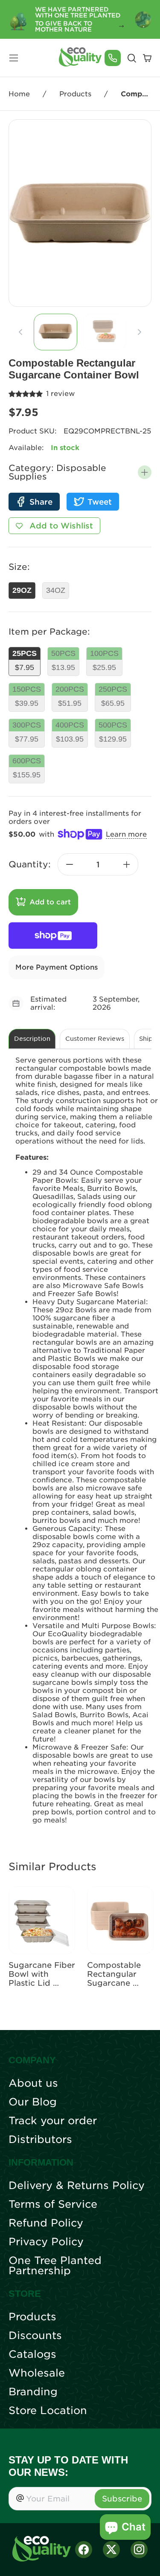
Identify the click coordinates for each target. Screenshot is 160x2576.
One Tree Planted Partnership (55, 2266)
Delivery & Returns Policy (77, 2186)
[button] (145, 472)
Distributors (40, 2140)
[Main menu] (14, 58)
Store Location (48, 2411)
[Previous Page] (20, 332)
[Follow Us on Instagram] (139, 2550)
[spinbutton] (98, 864)
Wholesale (37, 2373)
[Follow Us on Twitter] (111, 2550)
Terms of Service (53, 2204)
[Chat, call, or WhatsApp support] (113, 58)
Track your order (53, 2121)
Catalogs (32, 2354)
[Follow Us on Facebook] (84, 2550)
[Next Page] (140, 332)
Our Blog (33, 2102)
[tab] (55, 332)
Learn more (126, 834)
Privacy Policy (46, 2242)
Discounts (35, 2336)
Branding (33, 2392)
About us (33, 2083)
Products (75, 94)
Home (19, 94)
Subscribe (122, 2499)
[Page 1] (55, 332)
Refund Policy (46, 2223)
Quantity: (30, 864)
